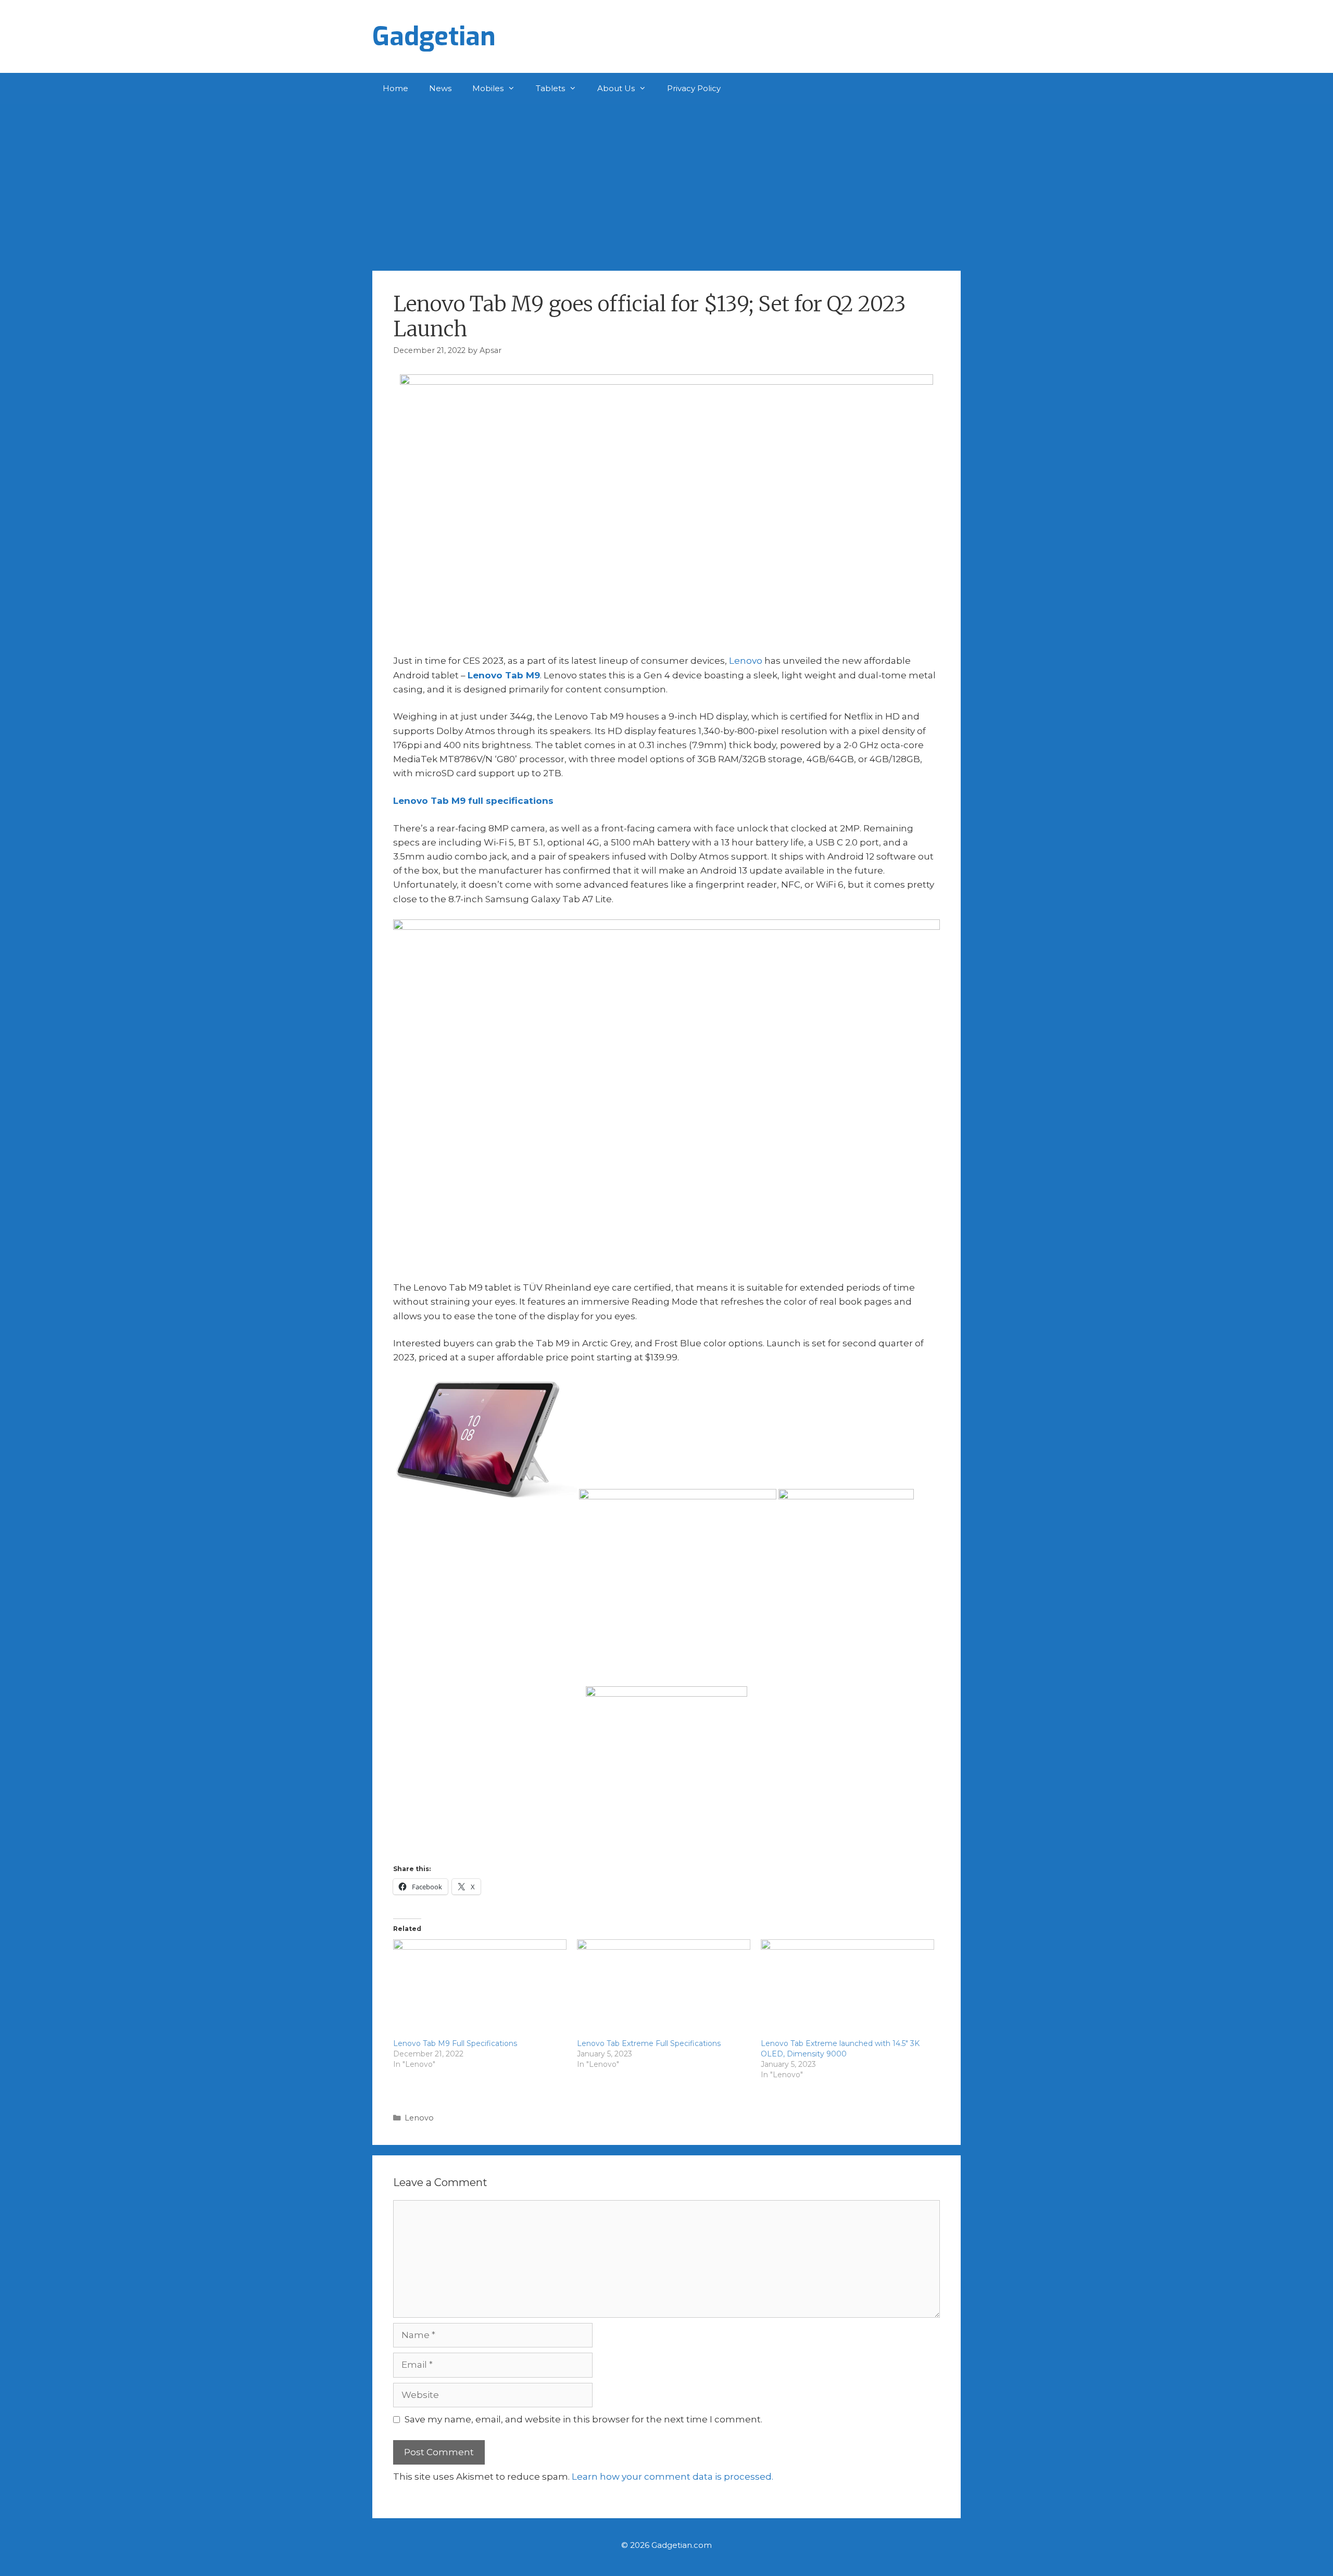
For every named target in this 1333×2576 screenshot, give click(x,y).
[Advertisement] (666, 182)
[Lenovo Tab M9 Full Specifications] (480, 1989)
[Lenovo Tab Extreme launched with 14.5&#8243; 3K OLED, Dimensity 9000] (847, 1989)
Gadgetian (434, 36)
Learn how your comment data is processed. (672, 2477)
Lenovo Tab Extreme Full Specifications (649, 2043)
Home (395, 88)
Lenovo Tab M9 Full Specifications (455, 2043)
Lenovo (746, 661)
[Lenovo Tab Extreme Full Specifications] (664, 1989)
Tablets (550, 88)
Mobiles (488, 88)
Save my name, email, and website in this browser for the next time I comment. (583, 2419)
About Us (616, 88)
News (440, 88)
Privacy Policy (694, 88)
